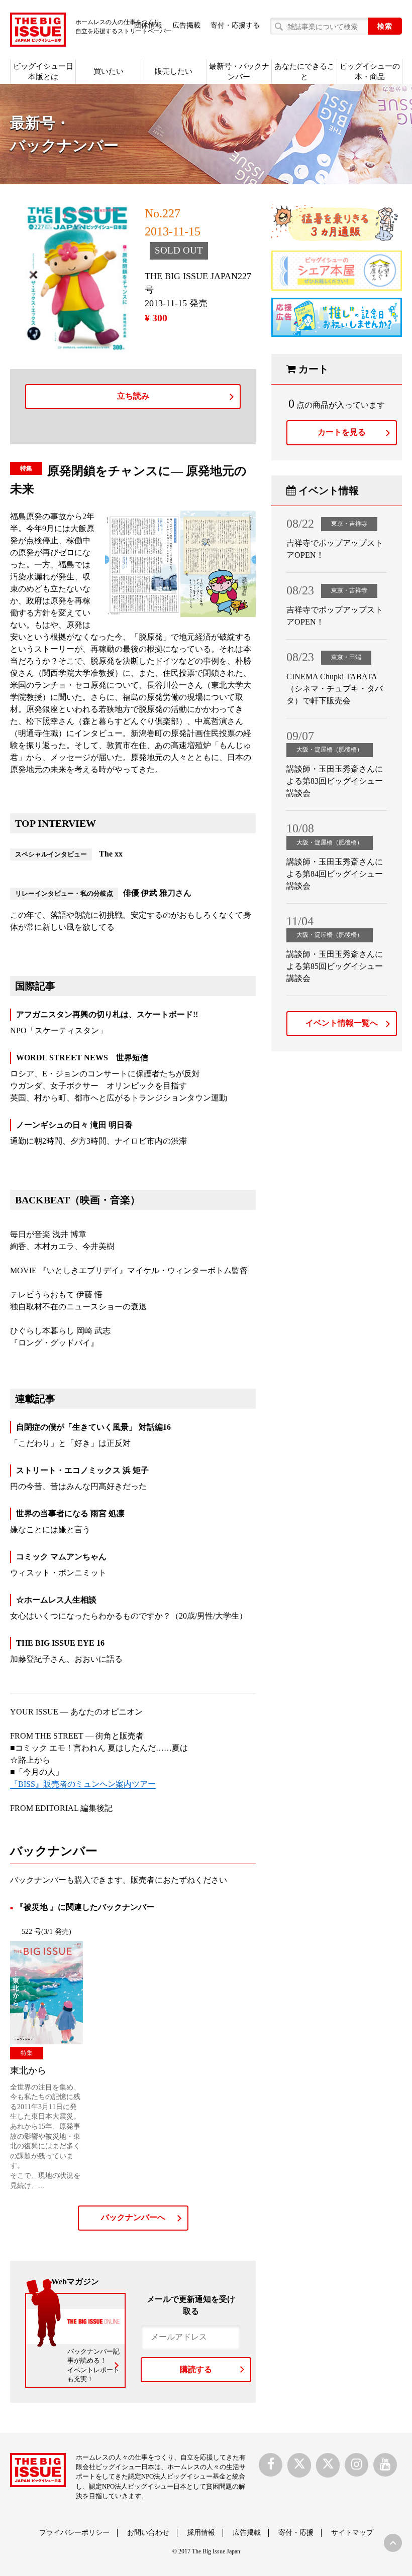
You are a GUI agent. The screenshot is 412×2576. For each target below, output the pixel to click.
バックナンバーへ (133, 2217)
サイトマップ (352, 2533)
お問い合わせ (148, 2533)
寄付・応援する (235, 25)
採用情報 (201, 2533)
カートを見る (342, 432)
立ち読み (133, 396)
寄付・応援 (296, 2533)
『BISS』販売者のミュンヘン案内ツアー (83, 1784)
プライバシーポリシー (74, 2533)
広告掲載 (186, 25)
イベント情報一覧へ (342, 1023)
